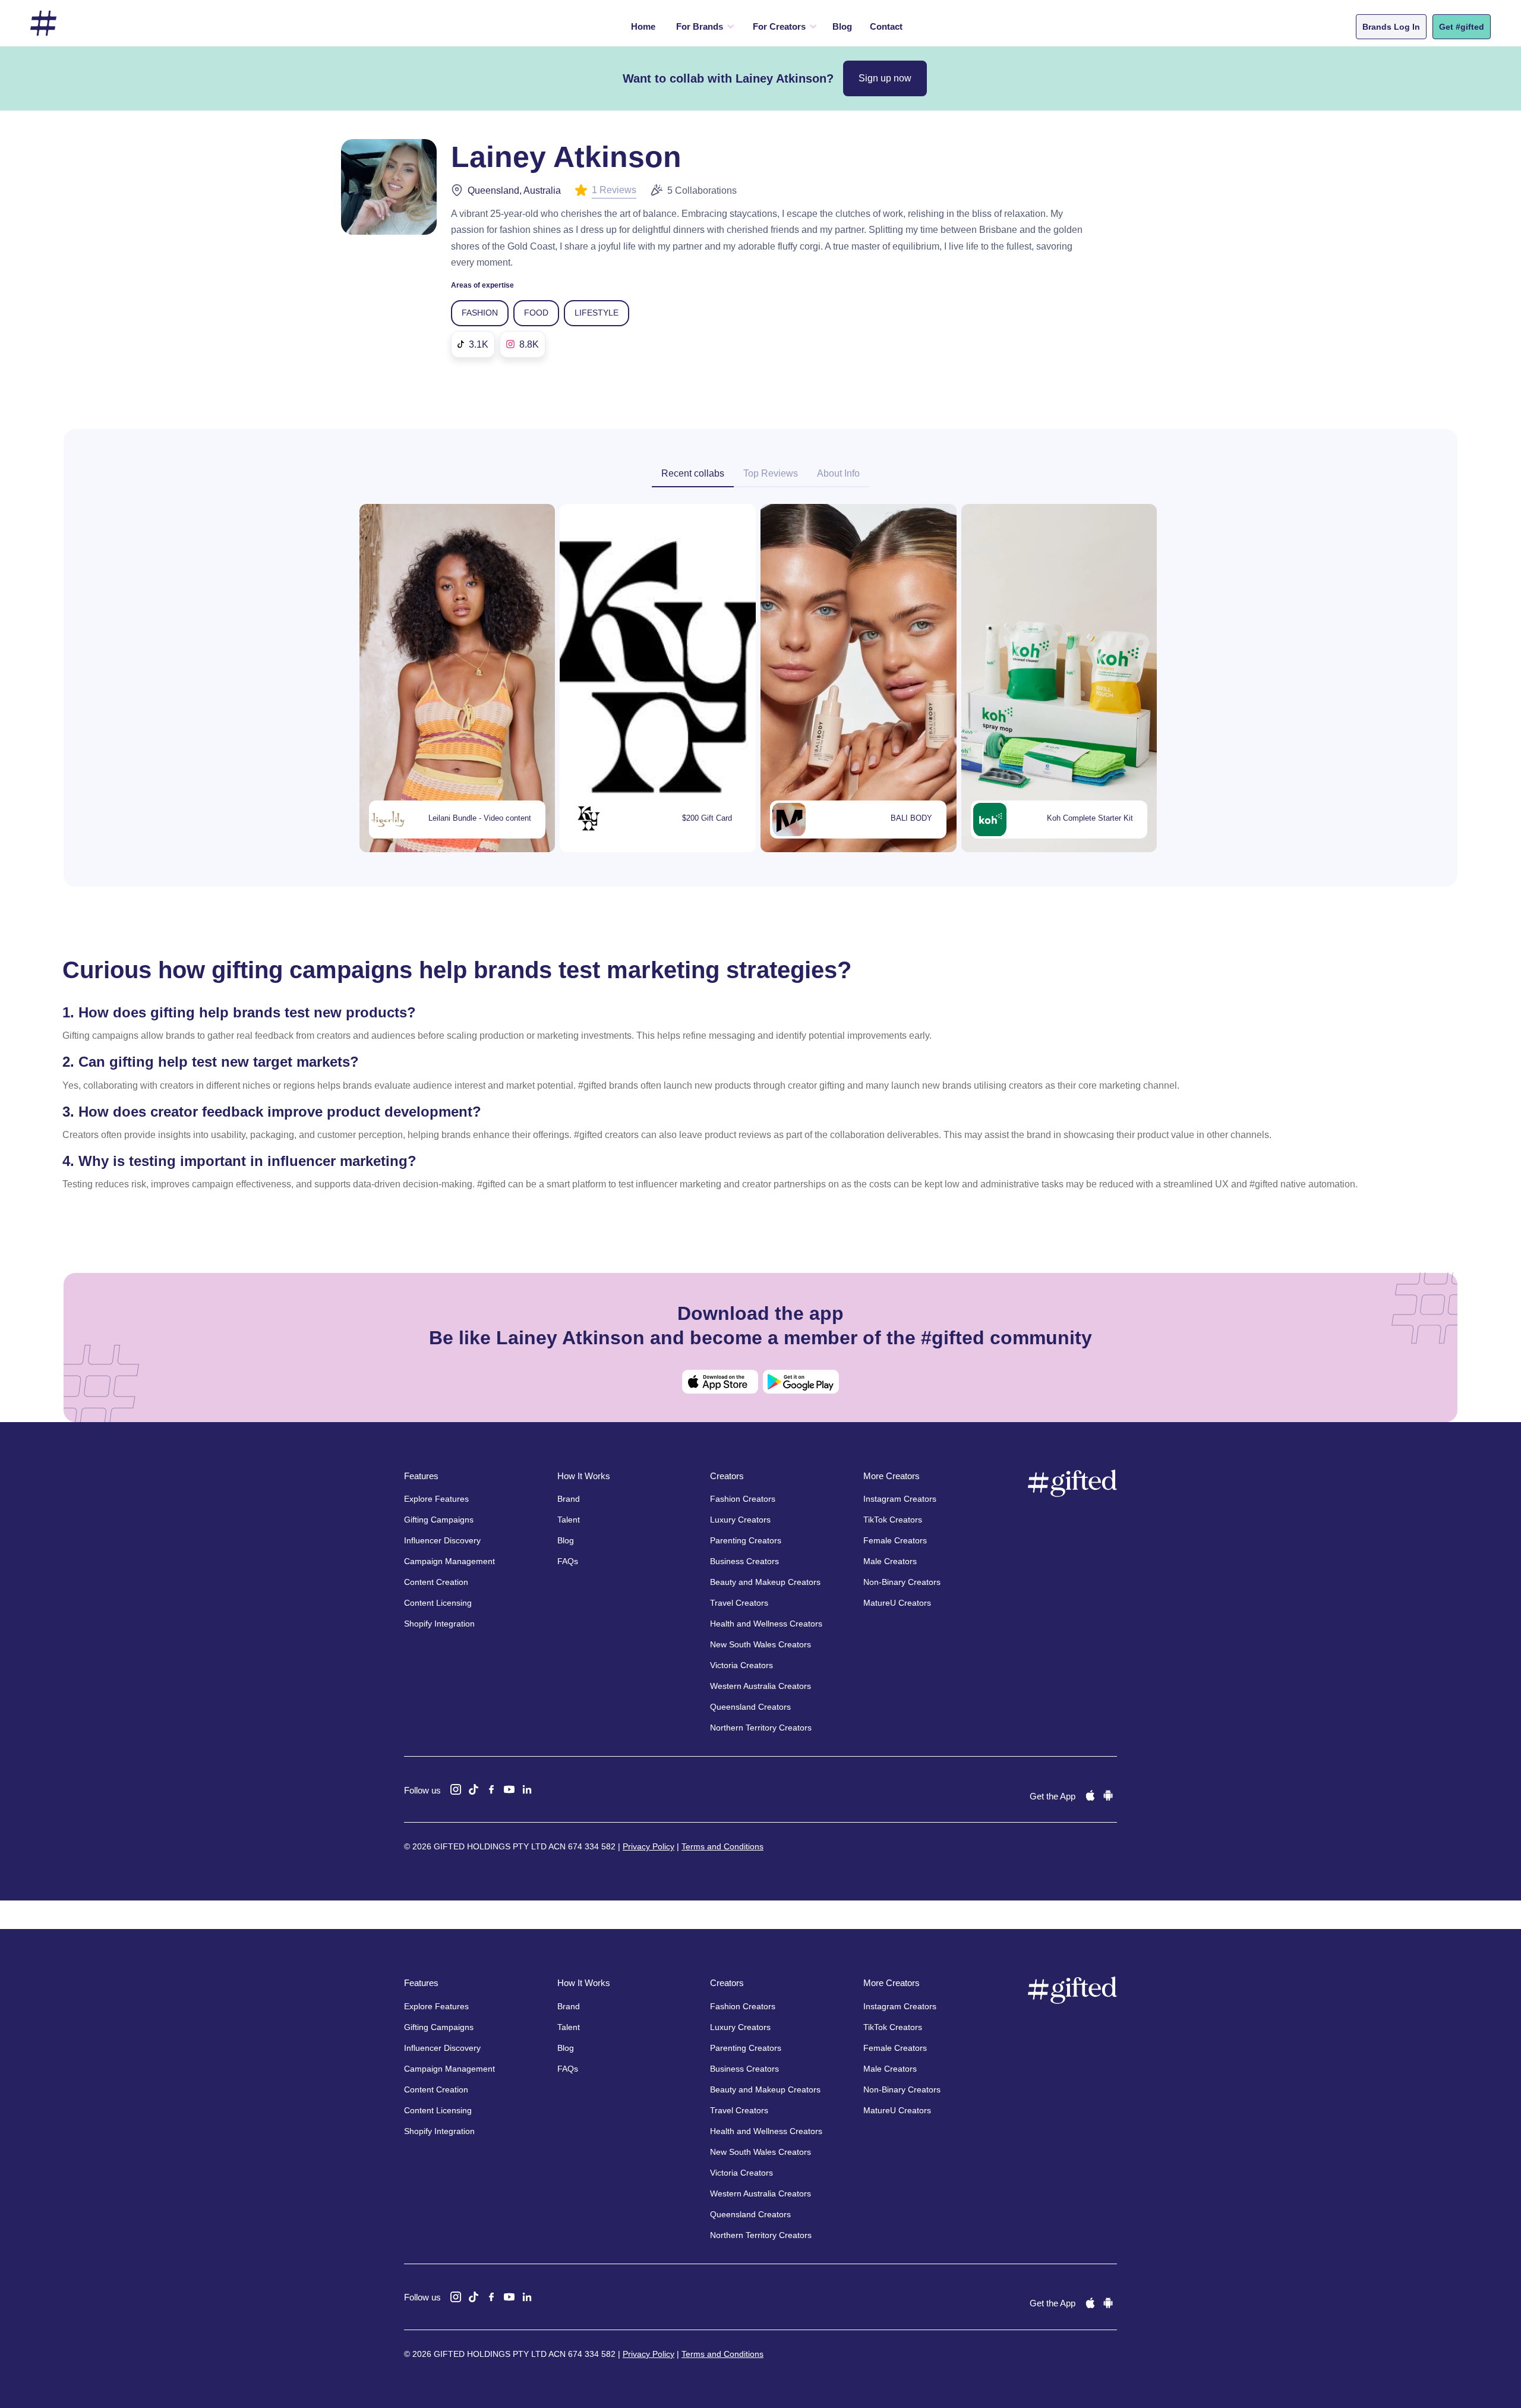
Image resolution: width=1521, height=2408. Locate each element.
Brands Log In (1391, 27)
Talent (569, 1520)
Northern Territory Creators (761, 1728)
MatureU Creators (897, 1603)
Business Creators (744, 1561)
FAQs (568, 1561)
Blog (842, 26)
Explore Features (436, 1499)
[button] (703, 27)
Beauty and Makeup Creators (765, 1582)
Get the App (1053, 1796)
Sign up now (885, 78)
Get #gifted (1462, 27)
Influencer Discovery (442, 1540)
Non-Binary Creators (902, 1582)
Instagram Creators (900, 1499)
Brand (569, 1499)
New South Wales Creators (760, 1644)
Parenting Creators (746, 1540)
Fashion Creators (743, 1499)
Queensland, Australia (514, 190)
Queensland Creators (750, 1707)
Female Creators (895, 1540)
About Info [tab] (838, 473)
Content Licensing (438, 1603)
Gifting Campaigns (439, 1520)
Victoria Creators (741, 1665)
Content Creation (436, 1582)
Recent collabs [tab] (693, 473)
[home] (43, 23)
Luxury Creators (740, 1520)
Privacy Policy (649, 1846)
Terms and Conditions (722, 1846)
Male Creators (890, 1561)
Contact (886, 26)
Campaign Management (449, 1561)
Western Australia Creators (760, 1686)
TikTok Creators (893, 1520)
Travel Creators (739, 1603)
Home (643, 26)
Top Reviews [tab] (771, 473)
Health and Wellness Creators (766, 1624)
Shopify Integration (439, 1624)
